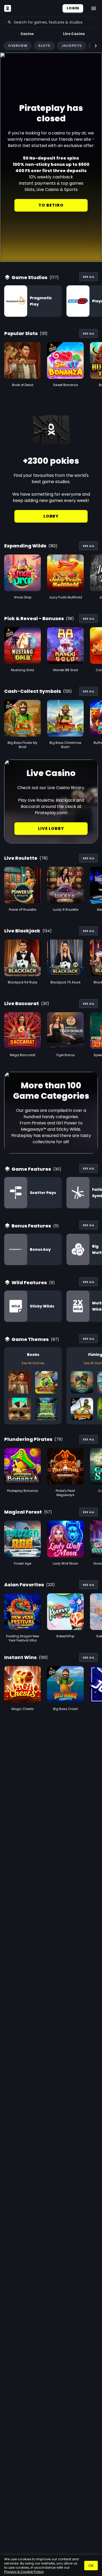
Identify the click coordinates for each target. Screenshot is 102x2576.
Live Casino (74, 34)
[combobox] (51, 22)
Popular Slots (21, 333)
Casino (27, 34)
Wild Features (29, 1283)
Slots (44, 46)
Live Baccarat (22, 1003)
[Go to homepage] (8, 8)
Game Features (31, 1169)
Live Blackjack (22, 931)
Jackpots (72, 46)
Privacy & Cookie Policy (24, 2572)
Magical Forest (23, 1512)
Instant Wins (20, 1657)
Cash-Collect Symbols (33, 691)
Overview (18, 46)
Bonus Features (31, 1226)
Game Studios (29, 277)
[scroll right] (96, 46)
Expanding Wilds (25, 546)
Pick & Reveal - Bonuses (34, 618)
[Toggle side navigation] (94, 8)
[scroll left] (6, 46)
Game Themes (30, 1339)
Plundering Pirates (28, 1439)
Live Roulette (21, 858)
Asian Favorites (24, 1585)
